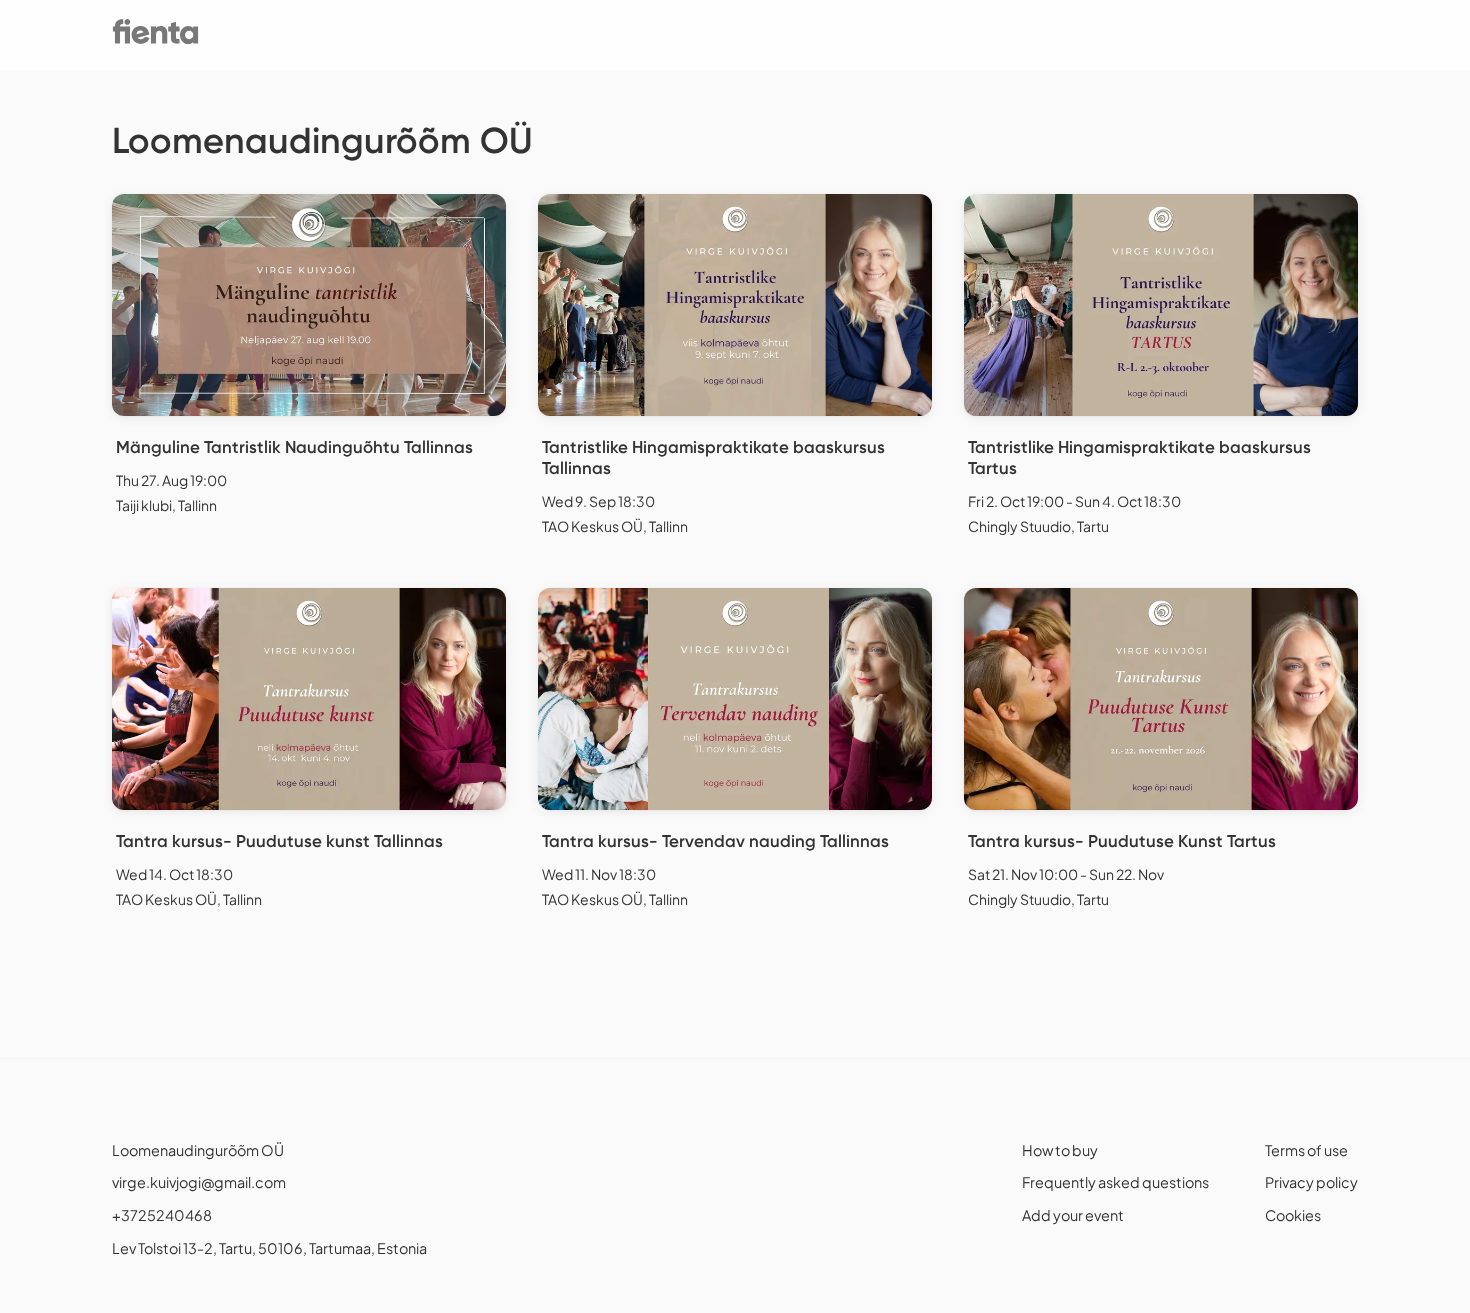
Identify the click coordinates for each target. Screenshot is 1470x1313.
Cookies (1293, 1215)
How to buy (1060, 1150)
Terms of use (1306, 1150)
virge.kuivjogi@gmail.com (199, 1182)
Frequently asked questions (1115, 1182)
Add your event (1073, 1215)
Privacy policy (1311, 1182)
